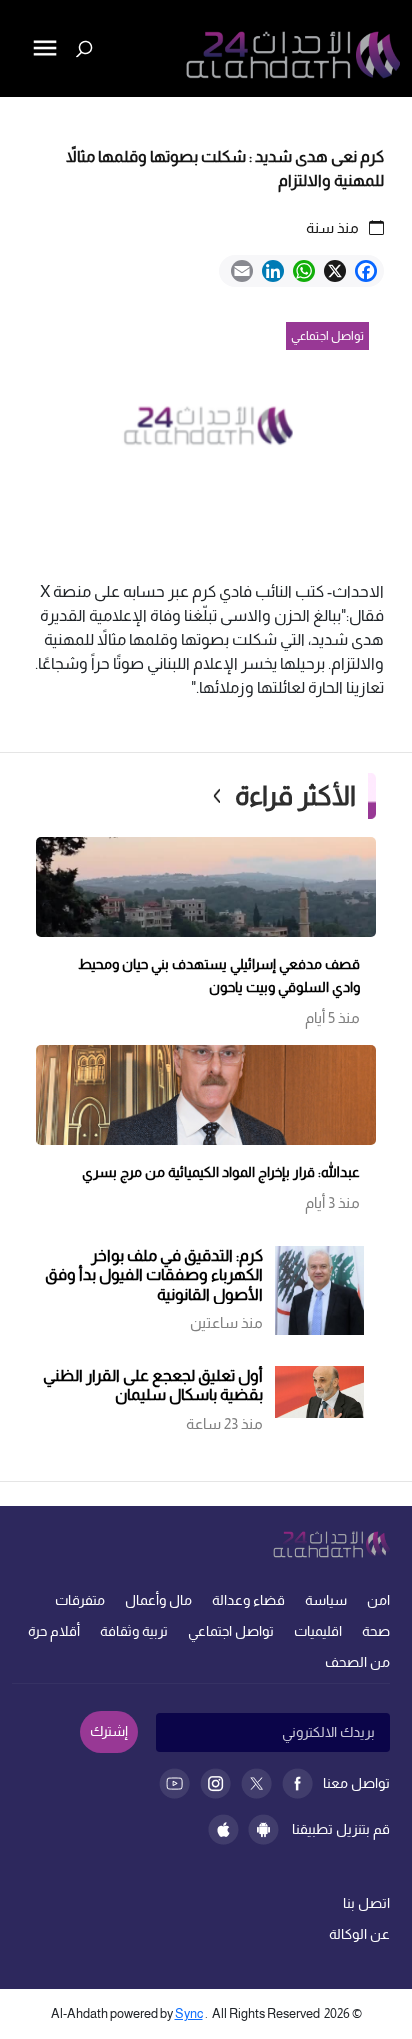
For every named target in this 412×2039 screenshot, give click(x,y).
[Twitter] (256, 1783)
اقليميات (318, 1631)
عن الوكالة (359, 1934)
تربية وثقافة (134, 1631)
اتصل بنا (366, 1903)
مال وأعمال (158, 1600)
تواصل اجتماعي (231, 1631)
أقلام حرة (54, 1631)
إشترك (109, 1731)
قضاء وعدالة (248, 1600)
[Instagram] (215, 1783)
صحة (376, 1631)
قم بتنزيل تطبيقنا (341, 1829)
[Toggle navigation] (17, 116)
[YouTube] (174, 1783)
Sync (189, 2013)
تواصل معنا (356, 1783)
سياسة (326, 1600)
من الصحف (357, 1662)
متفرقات (80, 1600)
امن (378, 1600)
